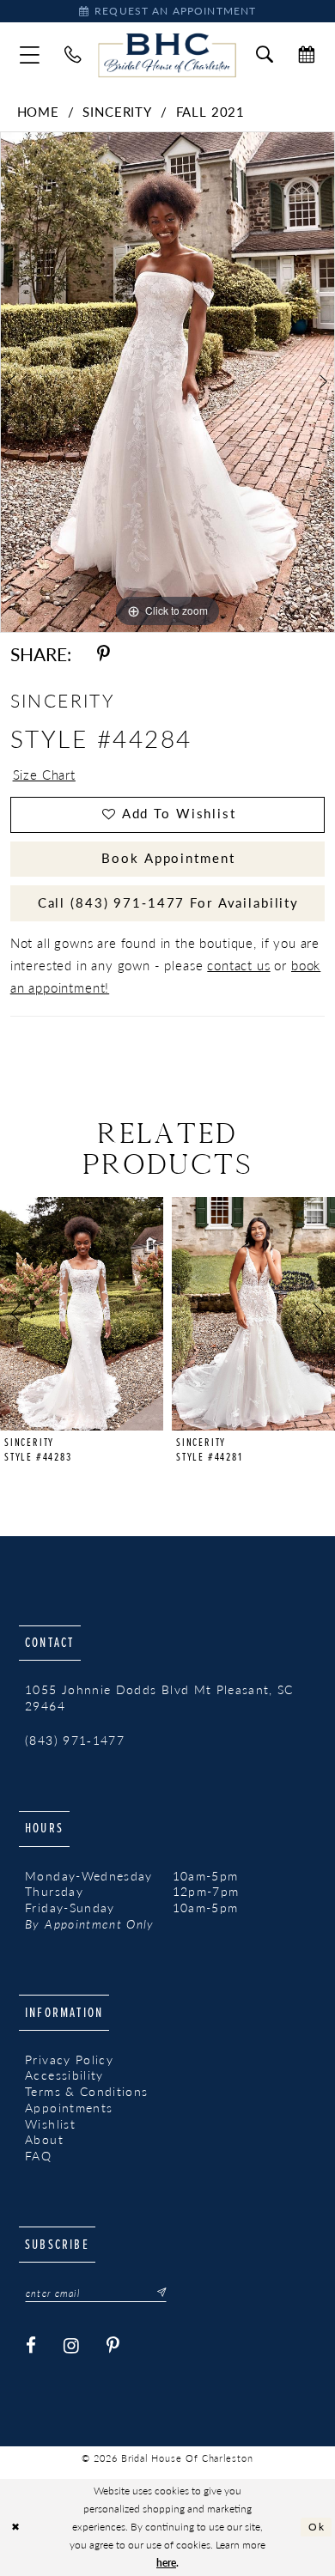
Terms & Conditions (86, 2092)
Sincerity (117, 112)
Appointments (69, 2108)
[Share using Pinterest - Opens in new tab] (104, 654)
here (166, 2563)
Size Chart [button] (44, 775)
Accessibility (64, 2075)
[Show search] (264, 55)
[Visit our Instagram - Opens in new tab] (72, 2346)
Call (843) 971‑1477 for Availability (168, 902)
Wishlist (50, 2124)
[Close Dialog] (16, 2527)
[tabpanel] (167, 382)
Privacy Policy (69, 2060)
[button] (29, 55)
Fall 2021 (211, 112)
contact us (238, 965)
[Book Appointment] (307, 55)
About (44, 2140)
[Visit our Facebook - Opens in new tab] (31, 2346)
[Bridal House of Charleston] (167, 56)
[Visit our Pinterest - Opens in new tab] (114, 2346)
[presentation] (82, 1314)
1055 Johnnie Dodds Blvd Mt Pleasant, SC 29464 (159, 1698)
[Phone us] (73, 55)
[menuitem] (29, 55)
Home (38, 112)
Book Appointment (168, 858)
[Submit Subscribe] (157, 2293)
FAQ (38, 2156)
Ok (317, 2527)
